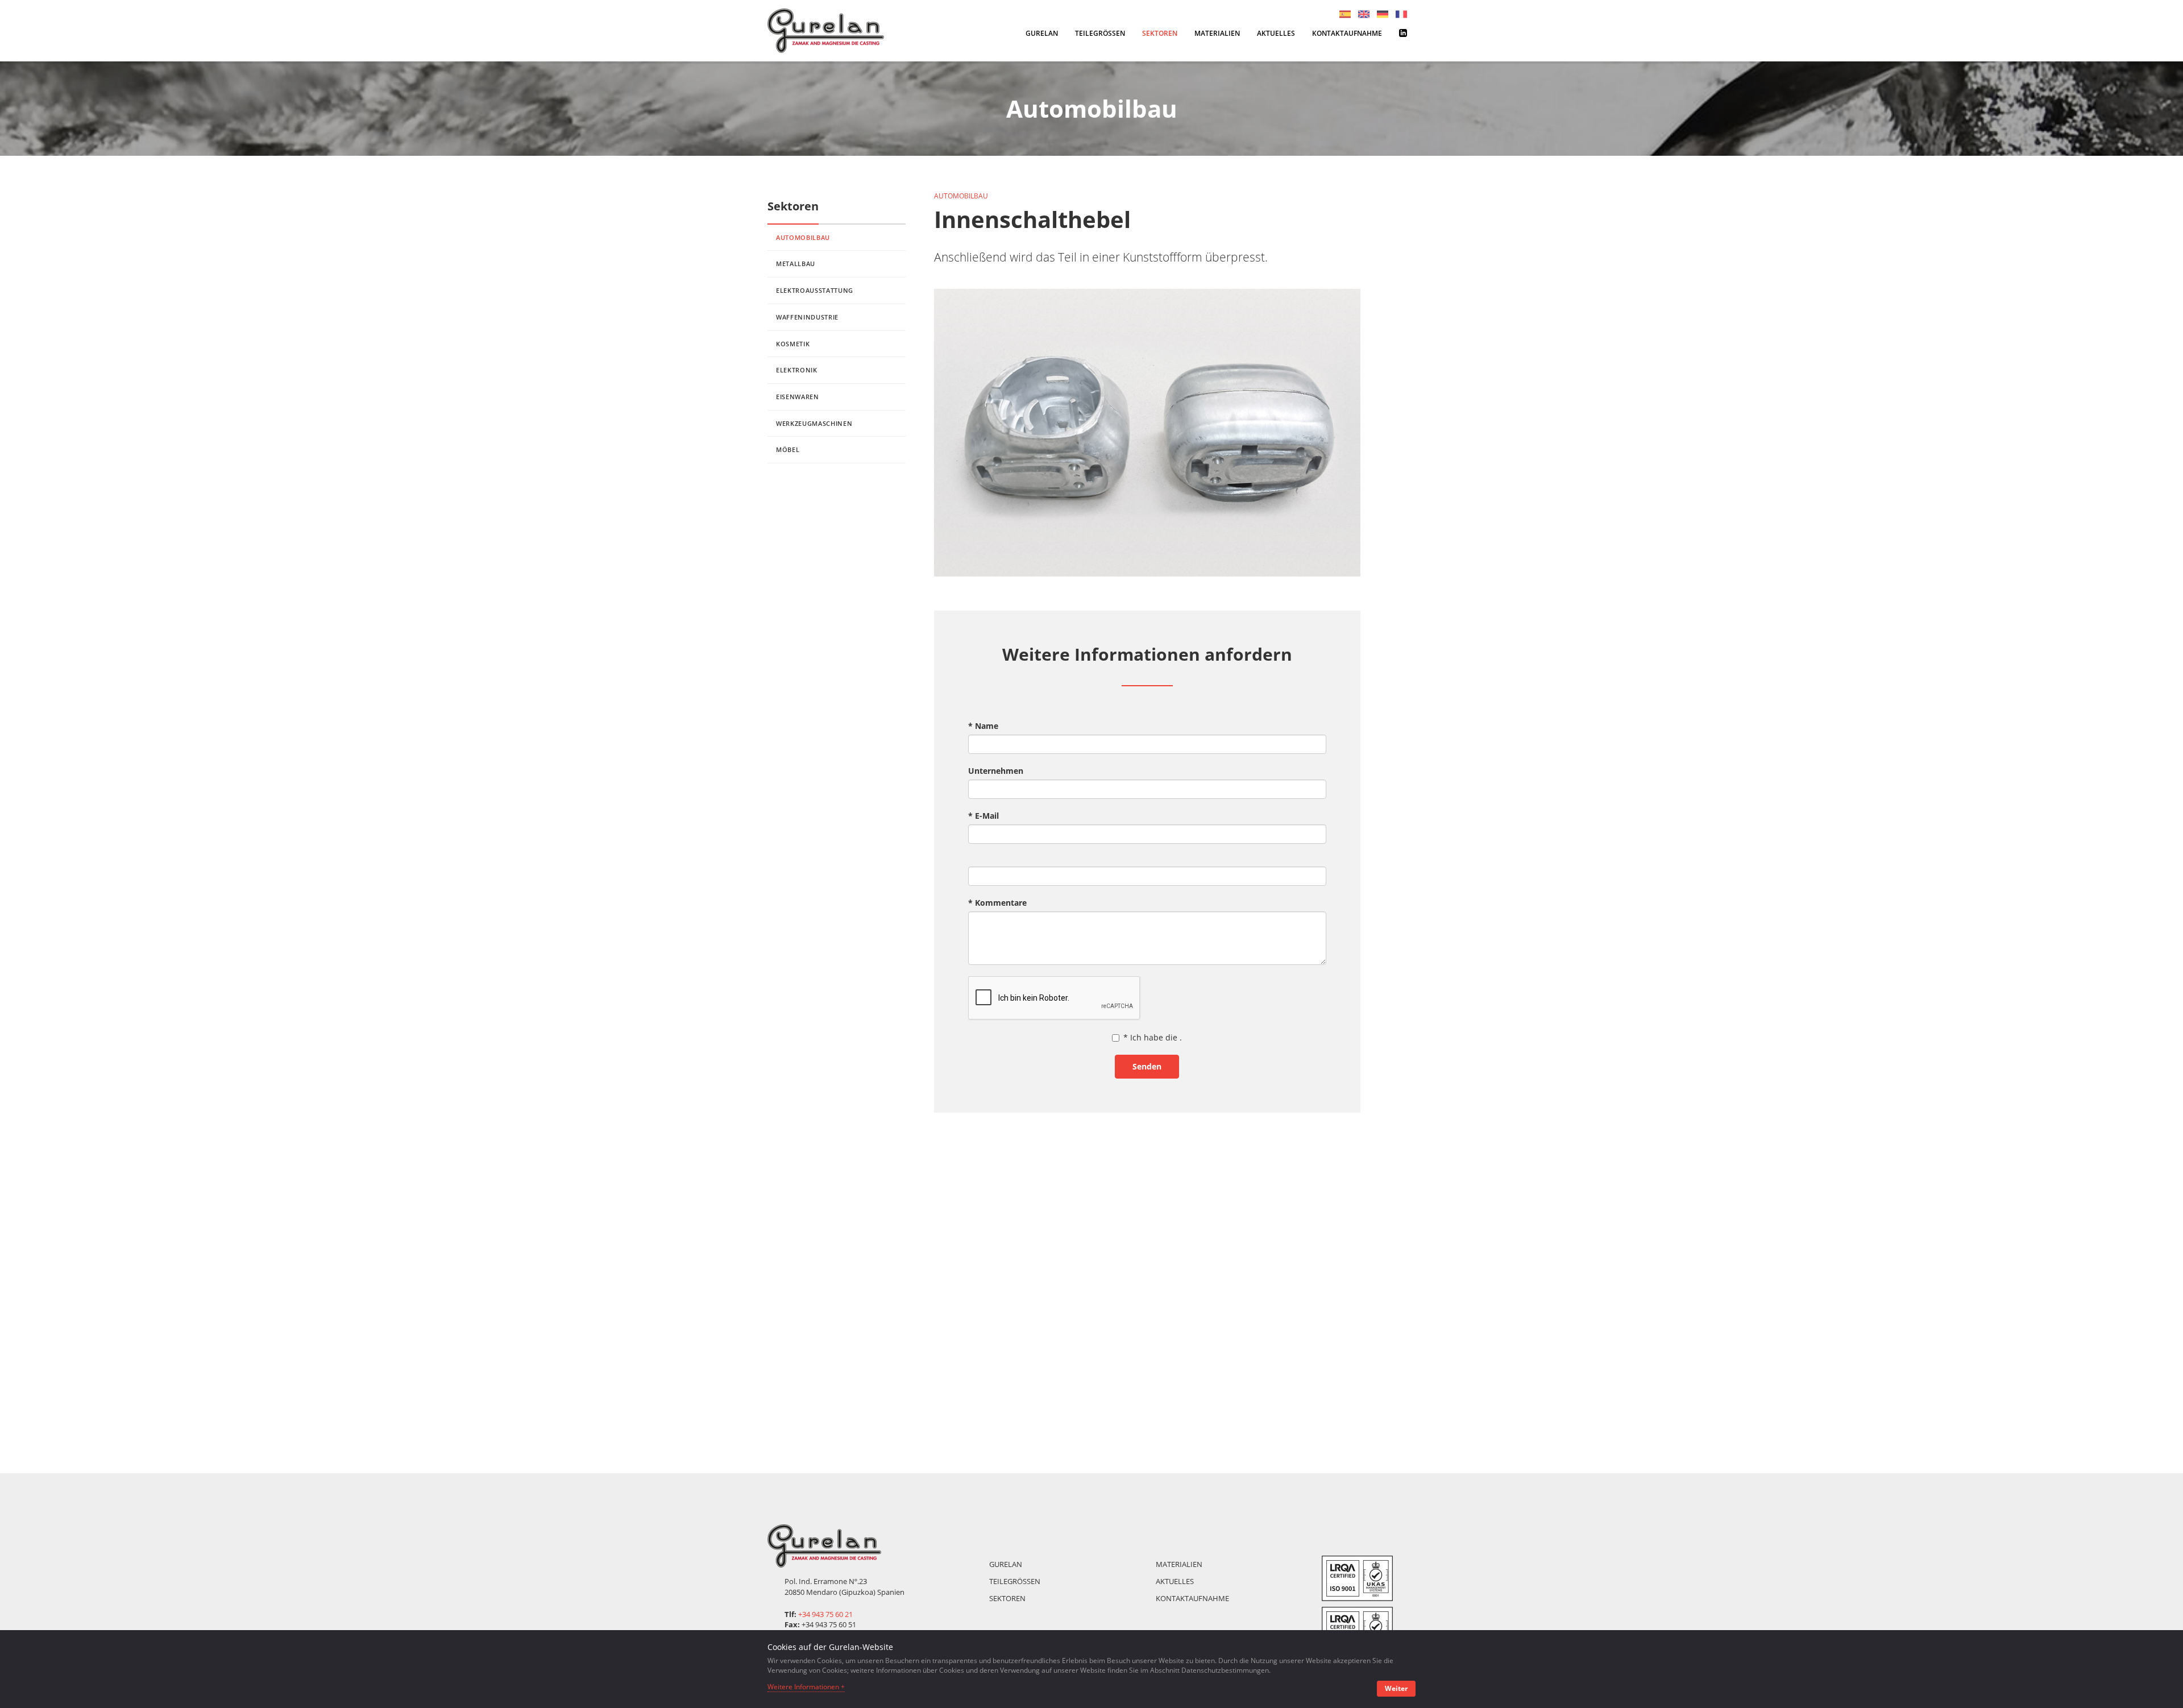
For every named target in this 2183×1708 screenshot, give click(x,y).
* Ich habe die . (1153, 1037)
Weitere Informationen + (806, 1687)
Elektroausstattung (815, 290)
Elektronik (797, 370)
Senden (1147, 1066)
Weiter (1396, 1688)
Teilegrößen (1100, 33)
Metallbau (796, 264)
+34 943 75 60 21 (825, 1614)
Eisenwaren (798, 397)
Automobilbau (803, 237)
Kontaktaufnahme (1347, 33)
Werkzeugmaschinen (814, 423)
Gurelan (1042, 33)
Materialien (1217, 33)
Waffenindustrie (807, 317)
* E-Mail (983, 816)
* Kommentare (997, 903)
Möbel (788, 449)
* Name (983, 726)
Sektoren (1160, 33)
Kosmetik (793, 344)
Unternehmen (996, 771)
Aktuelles (1276, 33)
